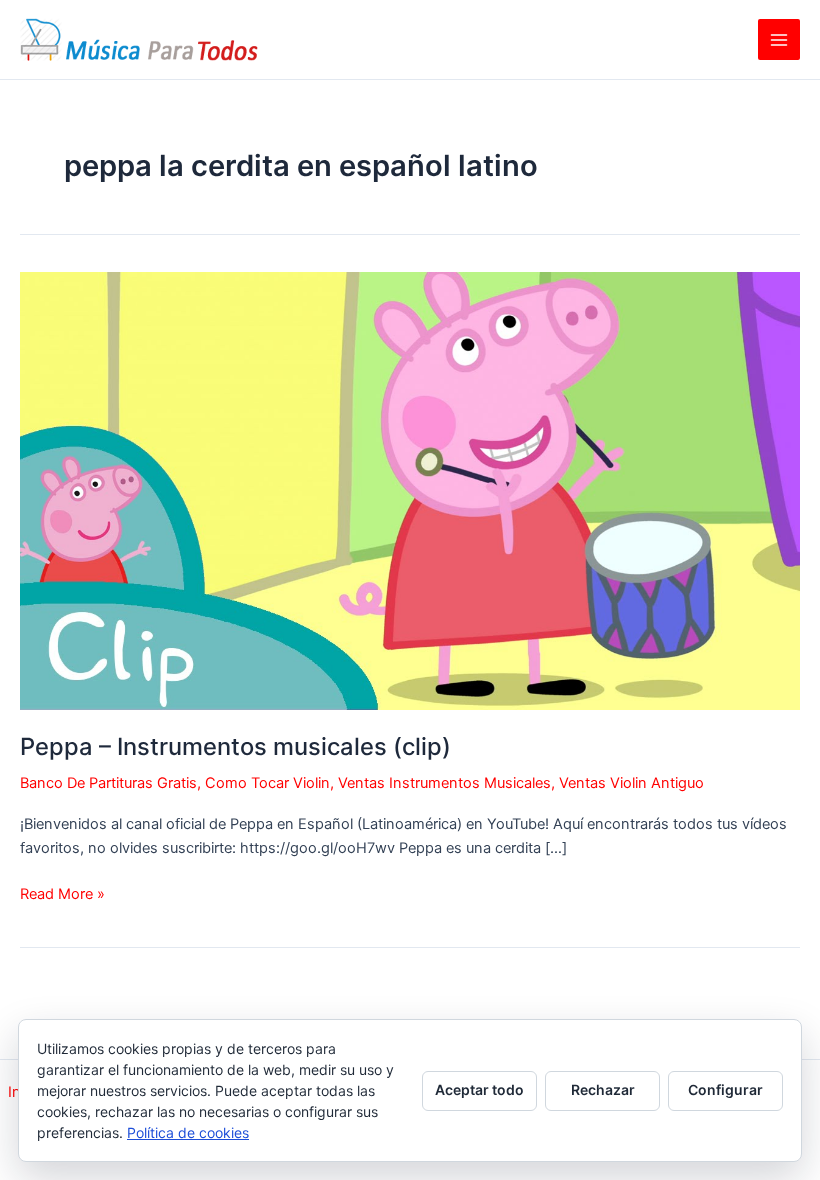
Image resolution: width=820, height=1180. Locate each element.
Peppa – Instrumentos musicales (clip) (235, 746)
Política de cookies (188, 1132)
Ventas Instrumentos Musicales (444, 783)
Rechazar (603, 1089)
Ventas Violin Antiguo (631, 783)
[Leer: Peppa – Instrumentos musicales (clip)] (410, 490)
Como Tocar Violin (267, 783)
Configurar (725, 1089)
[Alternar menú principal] (779, 40)
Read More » (62, 895)
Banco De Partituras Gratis (108, 783)
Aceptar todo (479, 1089)
